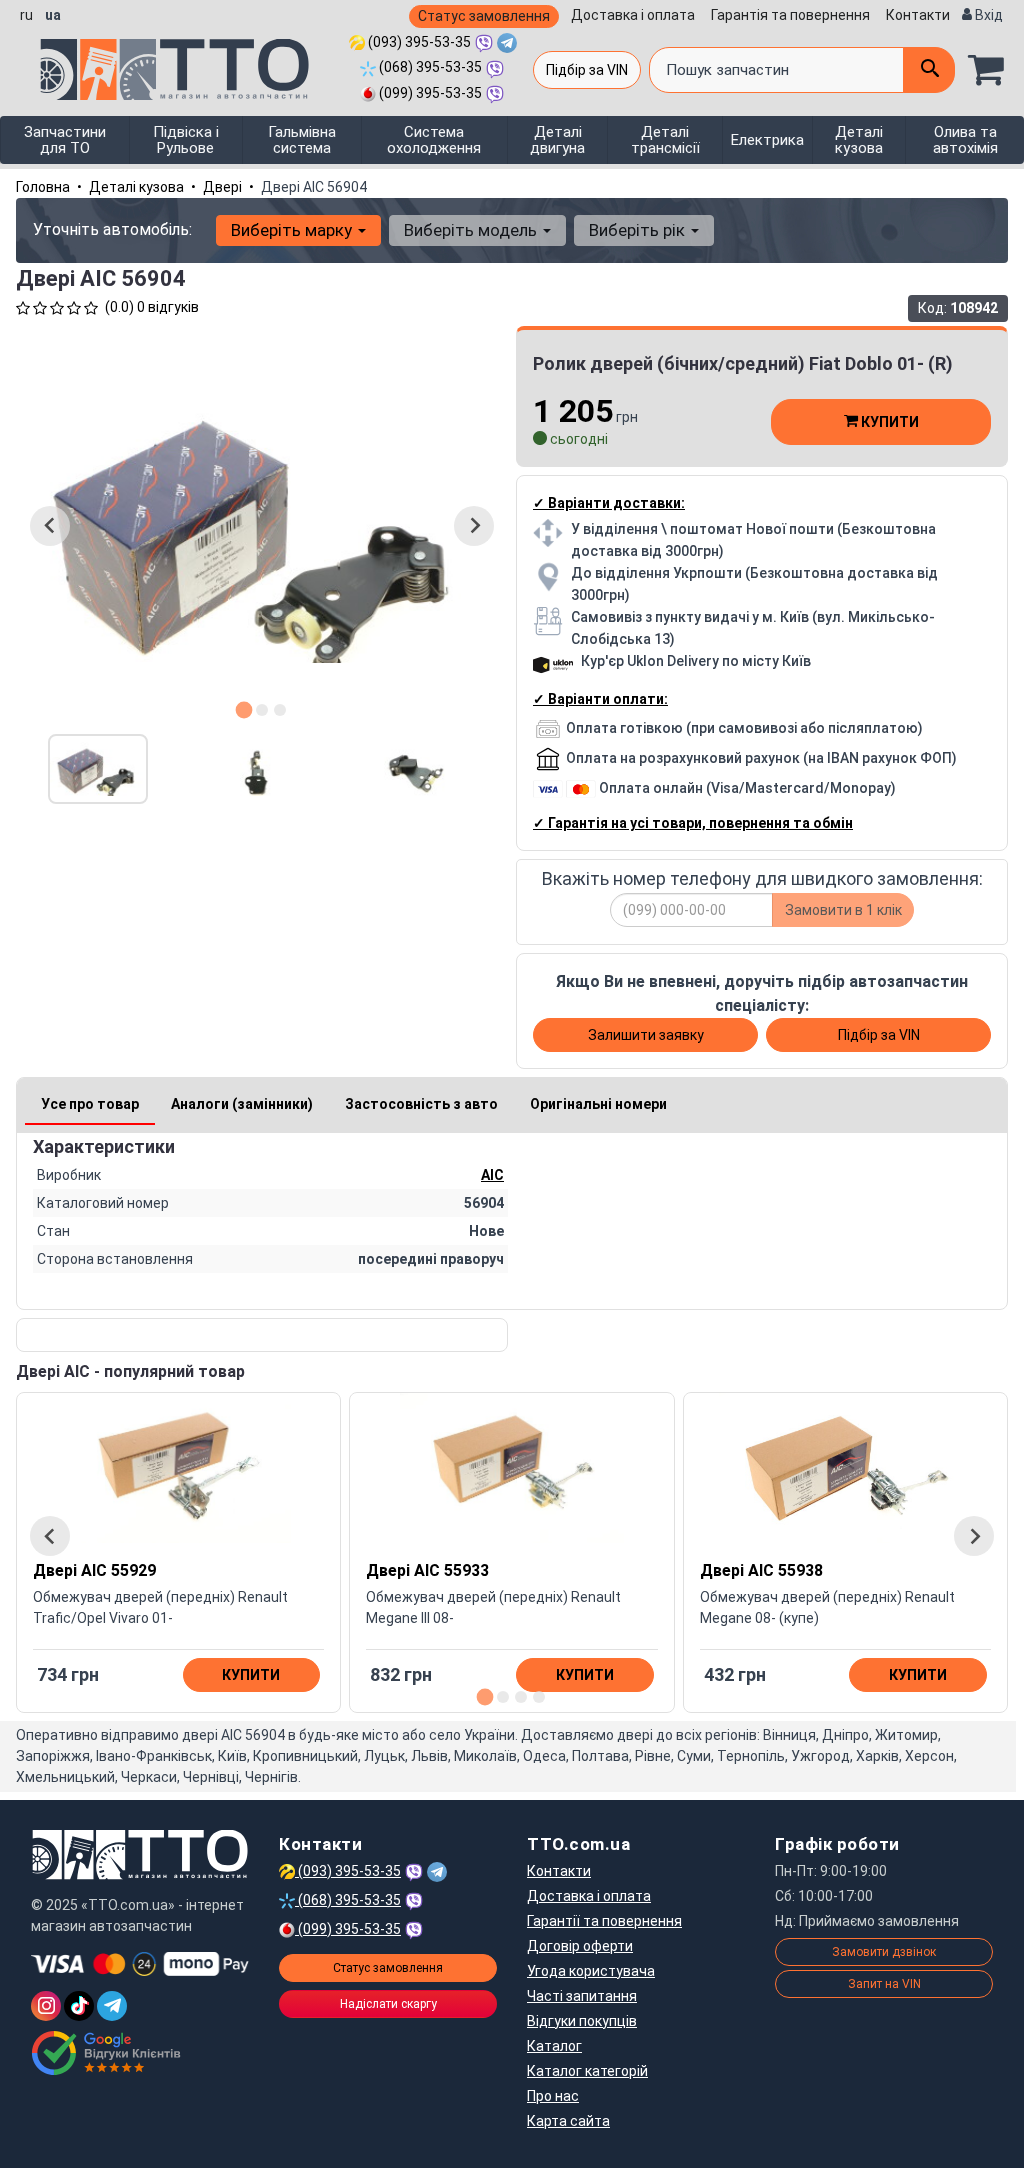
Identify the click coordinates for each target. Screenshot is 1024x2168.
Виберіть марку (293, 230)
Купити (888, 422)
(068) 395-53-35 (429, 67)
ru (26, 15)
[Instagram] (46, 2006)
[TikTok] (79, 2006)
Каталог (554, 2046)
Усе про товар (90, 1104)
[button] (98, 769)
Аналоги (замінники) (242, 1104)
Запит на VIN (884, 1984)
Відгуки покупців (582, 2021)
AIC (492, 1175)
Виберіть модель (472, 230)
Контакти (918, 15)
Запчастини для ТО (65, 140)
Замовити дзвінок (884, 1952)
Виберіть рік (639, 230)
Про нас (553, 2096)
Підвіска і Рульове (186, 140)
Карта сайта (568, 2121)
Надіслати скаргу (388, 2004)
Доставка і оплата (633, 15)
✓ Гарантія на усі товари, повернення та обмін (693, 823)
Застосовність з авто (421, 1104)
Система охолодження (434, 140)
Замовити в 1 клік (843, 910)
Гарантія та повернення (790, 15)
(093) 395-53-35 (418, 42)
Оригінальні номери (598, 1104)
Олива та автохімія (965, 140)
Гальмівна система (302, 140)
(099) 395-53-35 (429, 93)
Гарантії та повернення (604, 1921)
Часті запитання (582, 1996)
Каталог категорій (587, 2071)
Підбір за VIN (587, 70)
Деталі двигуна (557, 140)
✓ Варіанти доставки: (609, 503)
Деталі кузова (859, 140)
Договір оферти (580, 1946)
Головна (43, 187)
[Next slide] (474, 526)
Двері (222, 187)
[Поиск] (929, 70)
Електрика (767, 140)
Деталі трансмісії (665, 140)
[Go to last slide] (50, 526)
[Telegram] (112, 2006)
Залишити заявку (646, 1035)
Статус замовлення (484, 16)
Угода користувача (591, 1971)
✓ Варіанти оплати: (600, 699)
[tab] (244, 709)
